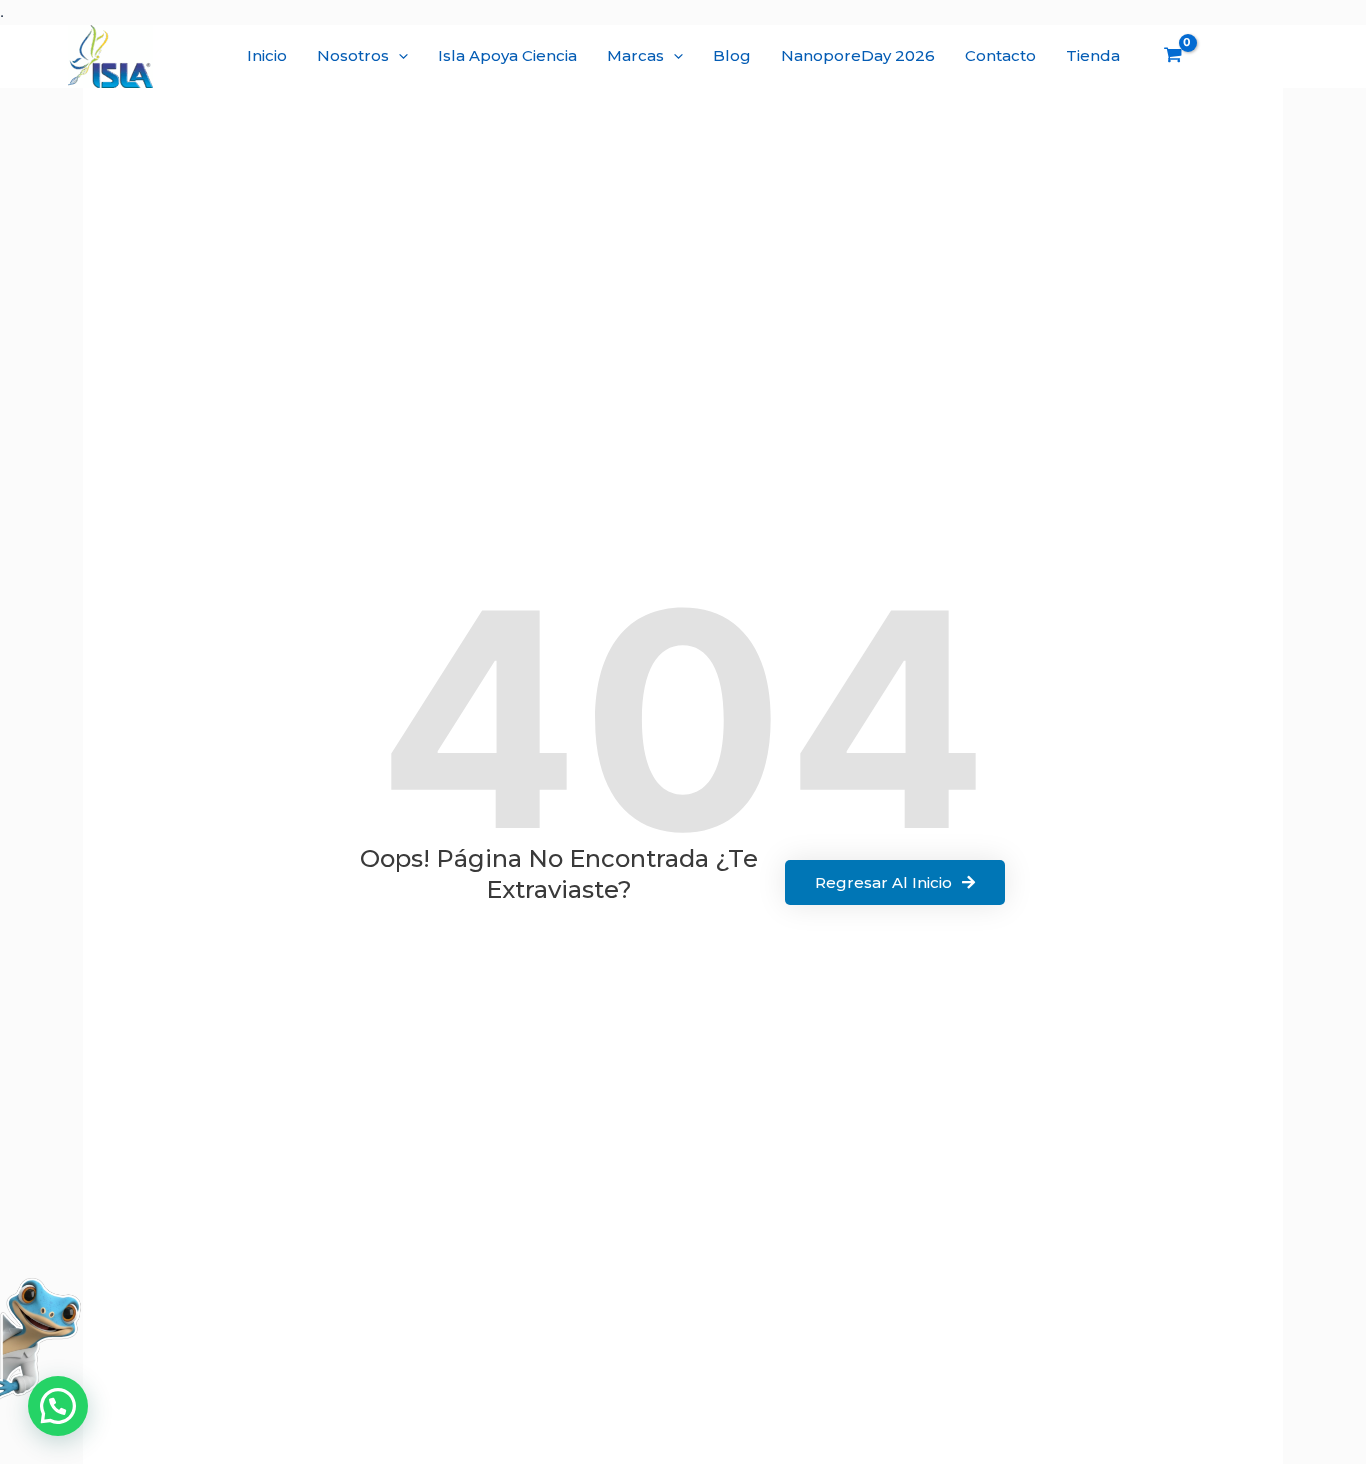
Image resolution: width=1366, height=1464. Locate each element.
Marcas (635, 55)
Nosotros (353, 55)
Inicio (267, 55)
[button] (398, 56)
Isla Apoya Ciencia (507, 55)
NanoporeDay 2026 (858, 55)
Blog (732, 55)
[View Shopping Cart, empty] (1173, 57)
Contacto (1000, 55)
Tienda (1093, 55)
